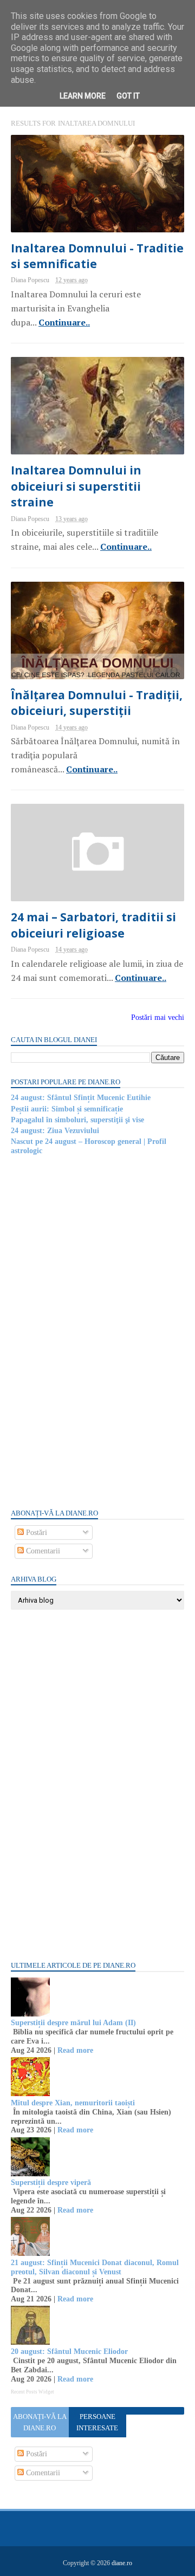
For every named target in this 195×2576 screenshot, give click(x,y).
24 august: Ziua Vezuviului (55, 1131)
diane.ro (122, 2563)
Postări (35, 1533)
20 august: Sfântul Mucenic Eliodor (69, 2351)
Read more (75, 2050)
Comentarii (42, 1551)
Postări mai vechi (158, 1017)
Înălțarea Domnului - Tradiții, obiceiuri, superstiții (97, 703)
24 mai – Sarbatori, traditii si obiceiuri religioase (93, 925)
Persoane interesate (97, 2422)
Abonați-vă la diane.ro (40, 2422)
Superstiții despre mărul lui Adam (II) (73, 2023)
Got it (128, 96)
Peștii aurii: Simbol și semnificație (67, 1109)
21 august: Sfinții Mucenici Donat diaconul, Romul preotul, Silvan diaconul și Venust (95, 2267)
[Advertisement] (92, 1331)
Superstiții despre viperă (51, 2183)
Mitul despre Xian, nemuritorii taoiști (73, 2103)
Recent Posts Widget (32, 2392)
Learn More (83, 96)
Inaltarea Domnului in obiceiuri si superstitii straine (76, 486)
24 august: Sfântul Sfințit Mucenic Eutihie (81, 1098)
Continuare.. (64, 322)
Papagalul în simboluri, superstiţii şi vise (77, 1120)
